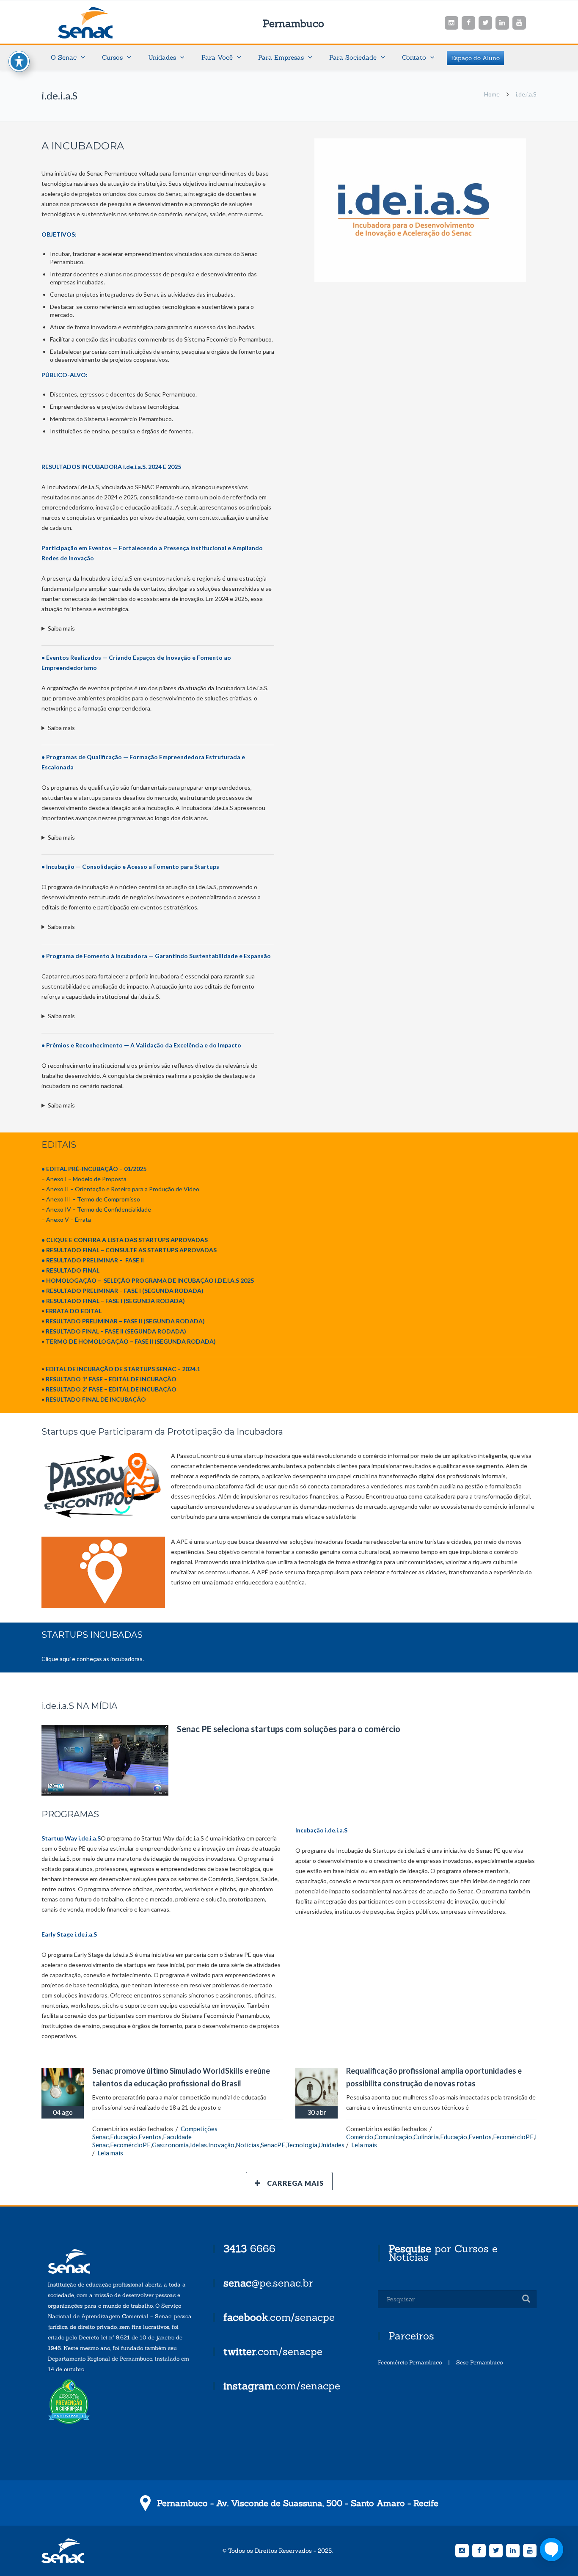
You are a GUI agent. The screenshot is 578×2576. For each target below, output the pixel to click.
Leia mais (110, 2153)
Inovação (221, 2145)
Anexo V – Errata (69, 1219)
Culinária (426, 2137)
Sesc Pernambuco (479, 2362)
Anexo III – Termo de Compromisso (93, 1199)
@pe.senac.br (268, 2283)
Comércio (360, 2137)
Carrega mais (295, 2183)
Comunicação (393, 2137)
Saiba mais (61, 628)
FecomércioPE (130, 2145)
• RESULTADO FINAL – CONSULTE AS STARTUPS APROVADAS (129, 1250)
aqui (66, 1659)
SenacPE (273, 2145)
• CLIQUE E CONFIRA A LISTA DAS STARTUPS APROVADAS (125, 1240)
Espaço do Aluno (475, 58)
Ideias (198, 2145)
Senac (99, 23)
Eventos (150, 2137)
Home (492, 94)
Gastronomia (170, 2145)
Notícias (248, 2145)
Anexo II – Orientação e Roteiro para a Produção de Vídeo (123, 1189)
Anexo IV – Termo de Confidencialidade (99, 1209)
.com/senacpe (279, 2317)
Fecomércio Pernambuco (410, 2362)
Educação (124, 2137)
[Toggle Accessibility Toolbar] (19, 61)
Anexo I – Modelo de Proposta (86, 1179)
